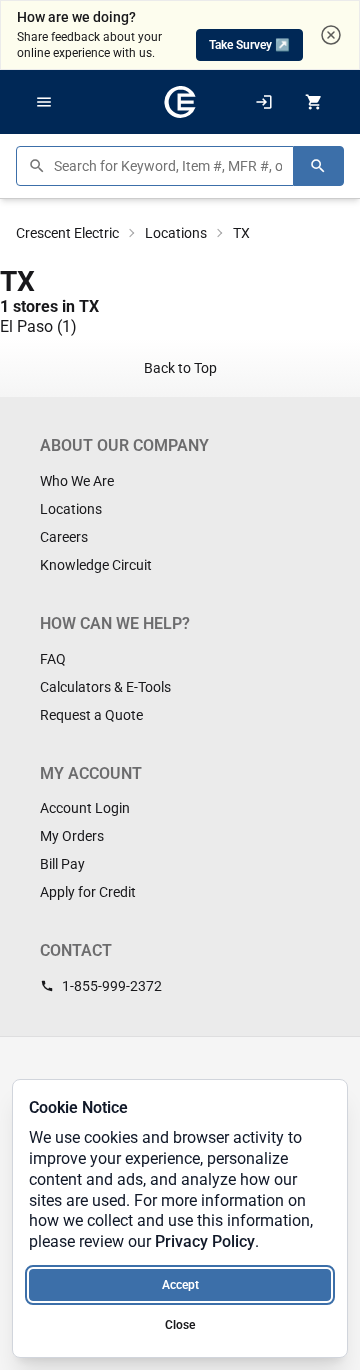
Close (180, 1325)
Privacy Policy (205, 1241)
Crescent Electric (67, 233)
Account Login (85, 808)
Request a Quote (91, 715)
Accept (180, 1285)
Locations (176, 233)
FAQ (53, 659)
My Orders (72, 836)
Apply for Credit (88, 892)
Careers (64, 537)
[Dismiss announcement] (331, 35)
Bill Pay (62, 864)
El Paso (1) (38, 326)
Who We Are (77, 481)
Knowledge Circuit (96, 565)
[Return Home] (180, 102)
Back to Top (180, 368)
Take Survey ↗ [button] (249, 45)
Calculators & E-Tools (105, 687)
